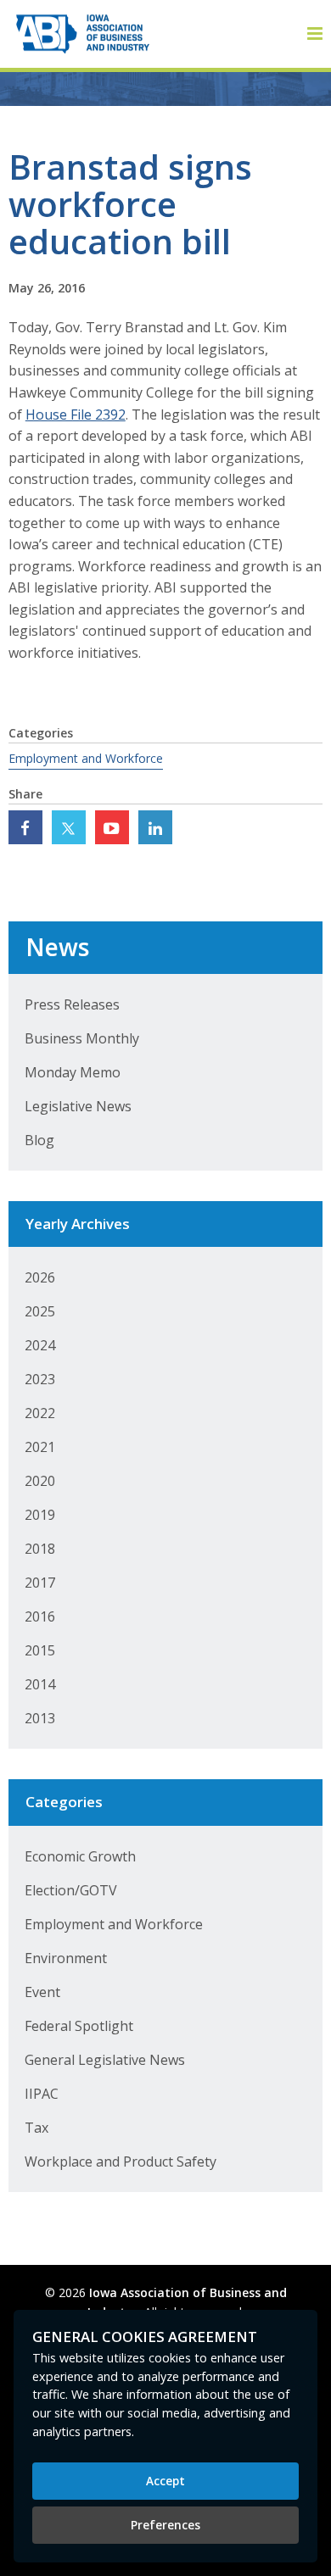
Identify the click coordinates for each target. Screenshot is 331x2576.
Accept (165, 2481)
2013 (40, 1718)
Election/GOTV (71, 1890)
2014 (40, 1684)
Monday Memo (73, 1072)
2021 (40, 1447)
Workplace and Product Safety (121, 2162)
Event (42, 1992)
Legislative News (78, 1106)
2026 (40, 1277)
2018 (40, 1549)
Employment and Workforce (86, 758)
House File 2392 (76, 414)
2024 (40, 1345)
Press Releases (72, 1004)
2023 (40, 1379)
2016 (40, 1616)
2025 (40, 1311)
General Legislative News (105, 2060)
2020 (40, 1481)
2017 (40, 1583)
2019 (40, 1515)
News (57, 947)
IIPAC (42, 2094)
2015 (40, 1650)
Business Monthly (82, 1038)
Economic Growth (80, 1856)
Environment (66, 1958)
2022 (40, 1413)
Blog (39, 1140)
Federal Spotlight (79, 2026)
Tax (36, 2128)
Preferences (165, 2525)
